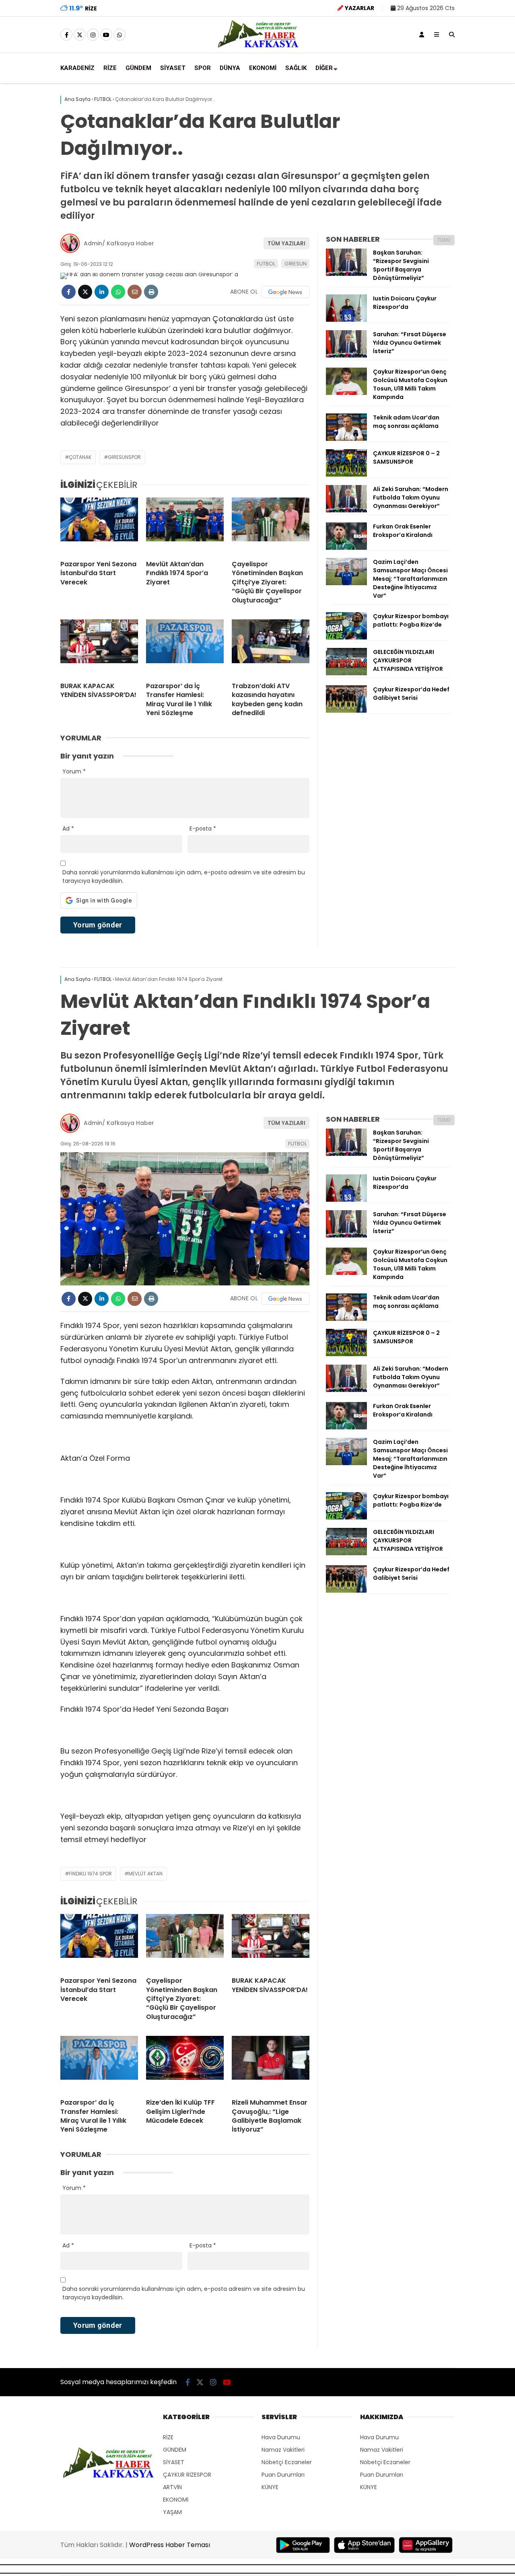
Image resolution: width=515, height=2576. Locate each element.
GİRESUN (296, 264)
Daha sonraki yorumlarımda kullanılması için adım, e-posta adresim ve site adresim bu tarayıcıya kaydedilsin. (184, 877)
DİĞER (324, 68)
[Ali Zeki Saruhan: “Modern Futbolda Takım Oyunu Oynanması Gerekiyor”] (346, 510)
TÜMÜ (444, 240)
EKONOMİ (263, 68)
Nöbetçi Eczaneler (287, 2462)
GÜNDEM (138, 68)
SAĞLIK (296, 68)
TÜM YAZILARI (286, 243)
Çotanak (80, 457)
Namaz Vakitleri (283, 2450)
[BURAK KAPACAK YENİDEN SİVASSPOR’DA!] (99, 648)
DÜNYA (230, 68)
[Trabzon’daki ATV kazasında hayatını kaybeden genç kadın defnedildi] (271, 648)
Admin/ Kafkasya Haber (119, 243)
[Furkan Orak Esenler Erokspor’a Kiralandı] (346, 548)
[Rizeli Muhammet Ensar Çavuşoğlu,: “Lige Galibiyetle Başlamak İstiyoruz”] (271, 2064)
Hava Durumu (281, 2437)
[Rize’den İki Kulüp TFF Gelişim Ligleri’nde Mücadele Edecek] (185, 2064)
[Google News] (285, 292)
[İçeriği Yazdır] (151, 292)
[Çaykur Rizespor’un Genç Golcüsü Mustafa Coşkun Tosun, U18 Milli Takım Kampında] (346, 393)
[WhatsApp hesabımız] (119, 35)
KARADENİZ (77, 68)
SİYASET (173, 68)
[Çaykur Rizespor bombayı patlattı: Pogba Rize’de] (346, 637)
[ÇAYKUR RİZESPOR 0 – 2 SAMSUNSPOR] (346, 475)
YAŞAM (172, 2512)
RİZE (110, 68)
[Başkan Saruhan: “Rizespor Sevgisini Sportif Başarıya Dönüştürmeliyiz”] (346, 274)
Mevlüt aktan (145, 1874)
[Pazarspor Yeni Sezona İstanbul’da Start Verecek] (99, 526)
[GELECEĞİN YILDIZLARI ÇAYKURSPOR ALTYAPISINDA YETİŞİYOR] (346, 673)
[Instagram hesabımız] (93, 35)
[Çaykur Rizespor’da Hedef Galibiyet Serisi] (346, 711)
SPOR (203, 68)
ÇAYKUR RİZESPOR (187, 2475)
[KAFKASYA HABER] (258, 47)
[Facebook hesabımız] (66, 35)
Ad (68, 829)
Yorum (74, 771)
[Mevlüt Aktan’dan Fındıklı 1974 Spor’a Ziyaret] (185, 526)
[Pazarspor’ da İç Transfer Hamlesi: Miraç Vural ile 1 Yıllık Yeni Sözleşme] (185, 648)
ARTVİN (172, 2487)
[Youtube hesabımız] (106, 35)
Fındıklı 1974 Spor (90, 1874)
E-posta (203, 829)
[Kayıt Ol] (422, 35)
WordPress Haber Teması (170, 2545)
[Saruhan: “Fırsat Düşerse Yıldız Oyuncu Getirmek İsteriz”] (346, 356)
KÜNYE (270, 2487)
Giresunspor (124, 457)
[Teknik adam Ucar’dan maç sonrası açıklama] (346, 439)
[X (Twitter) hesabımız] (80, 35)
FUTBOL (266, 264)
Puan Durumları (283, 2475)
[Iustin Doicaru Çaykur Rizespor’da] (346, 320)
